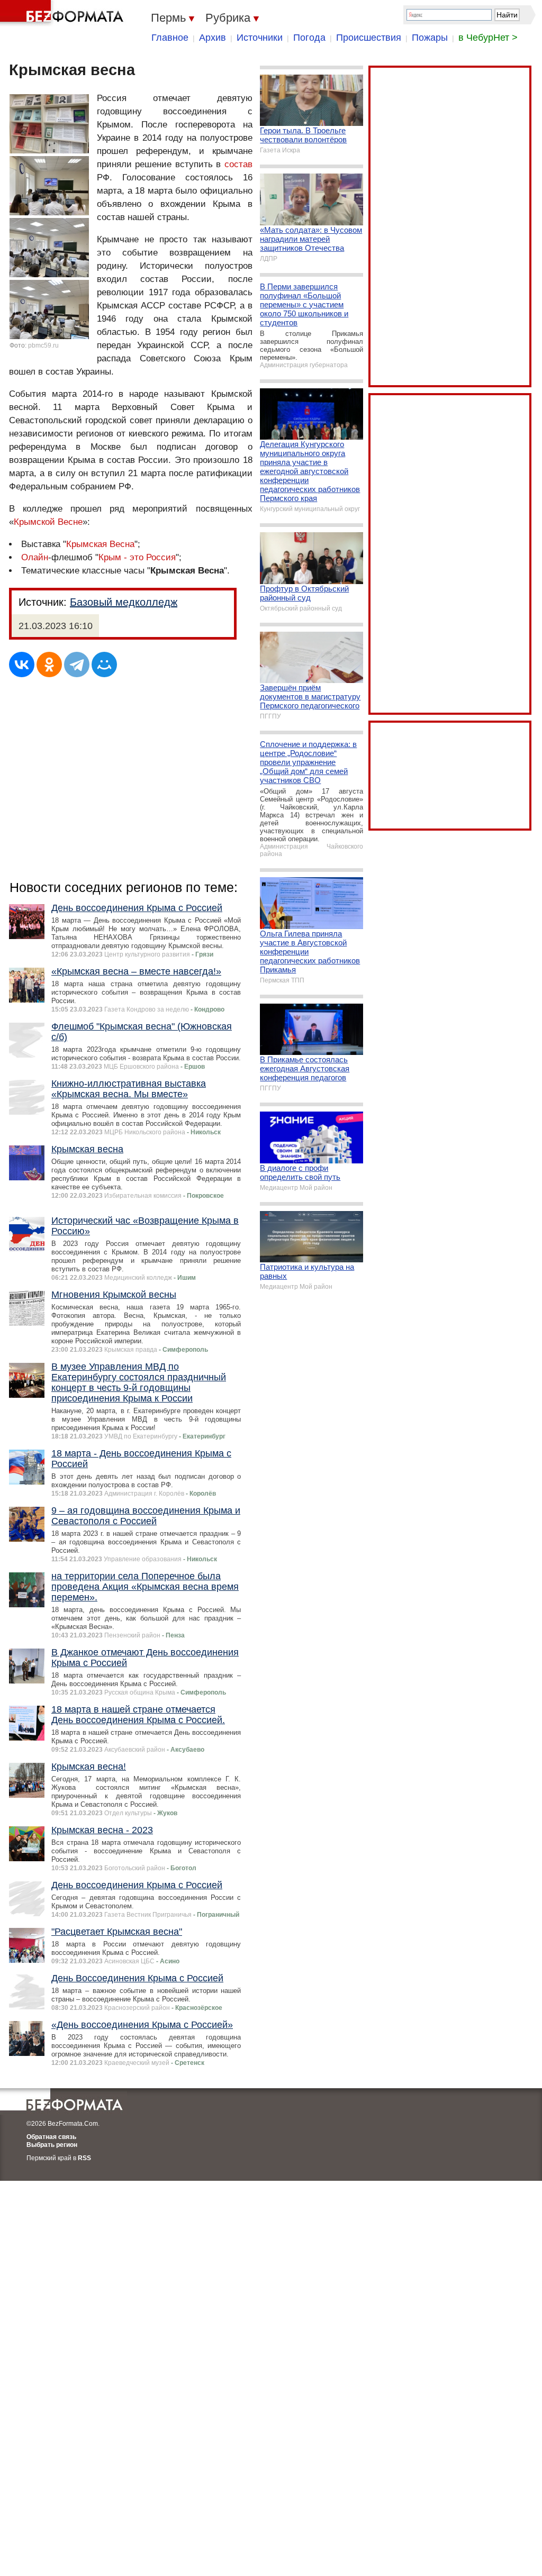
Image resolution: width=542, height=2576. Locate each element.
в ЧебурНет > (488, 38)
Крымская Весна (100, 544)
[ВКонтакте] (22, 665)
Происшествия (369, 38)
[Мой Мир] (104, 665)
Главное (170, 38)
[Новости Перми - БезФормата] (64, 13)
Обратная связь (51, 2137)
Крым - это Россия (137, 557)
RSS (84, 2158)
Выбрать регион (52, 2145)
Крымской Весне (48, 522)
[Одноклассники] (49, 665)
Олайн (35, 557)
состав (238, 164)
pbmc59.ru (43, 345)
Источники (260, 38)
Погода (309, 38)
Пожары (430, 38)
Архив (213, 38)
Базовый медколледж (124, 602)
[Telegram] (77, 665)
